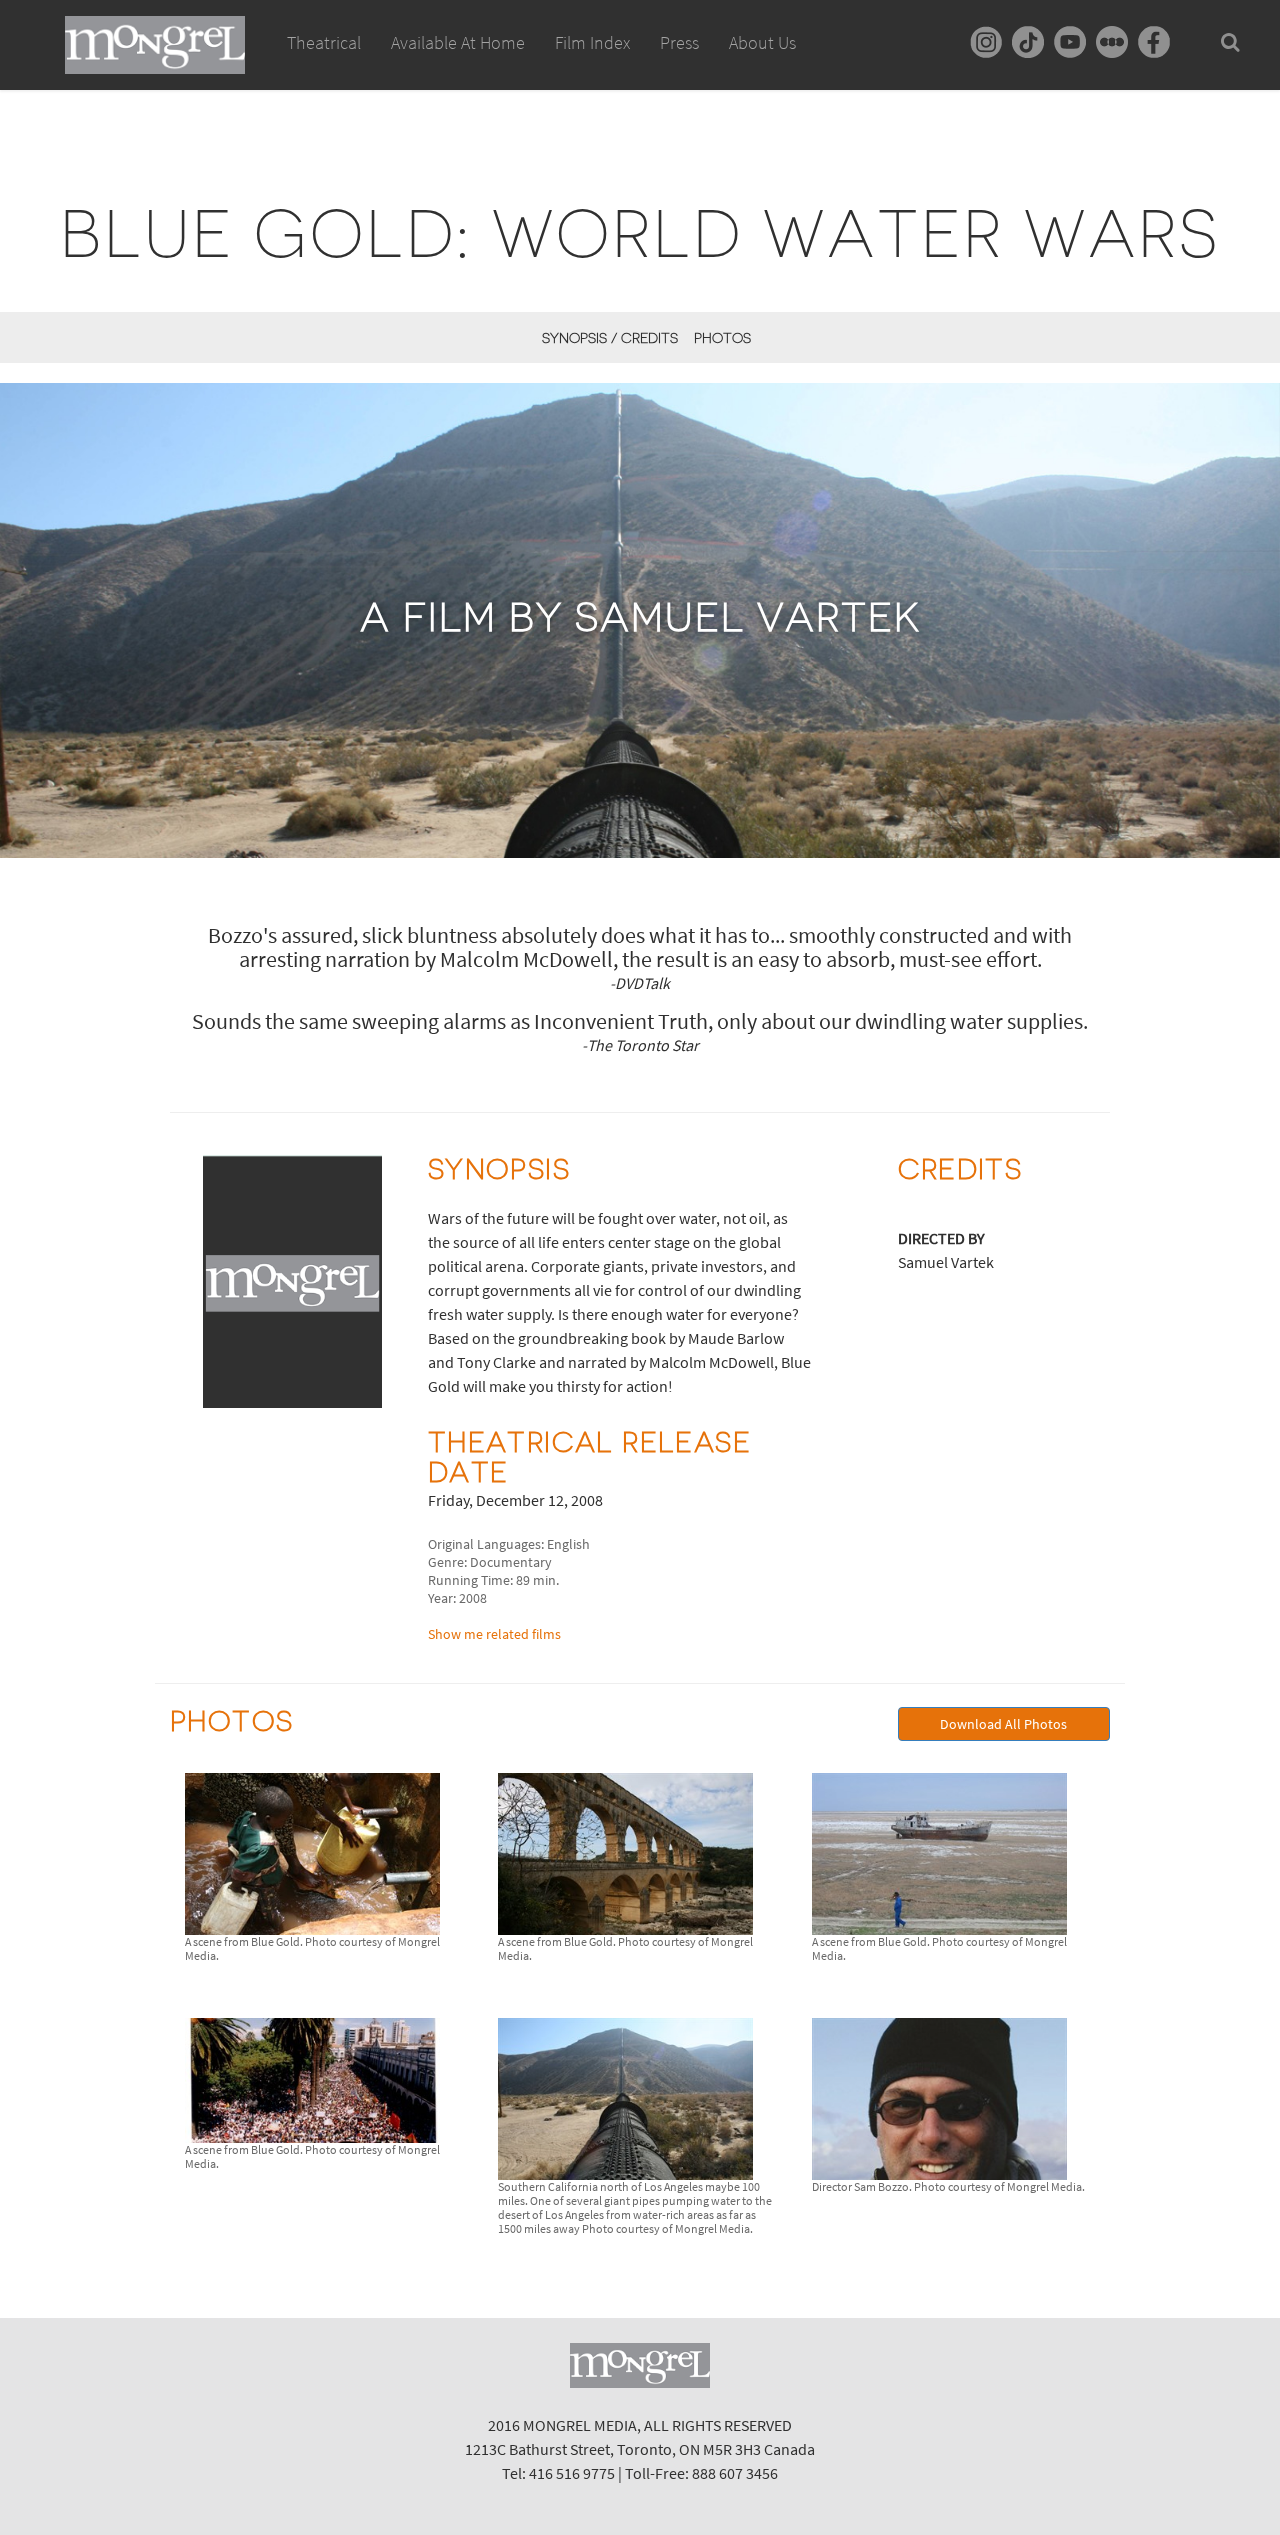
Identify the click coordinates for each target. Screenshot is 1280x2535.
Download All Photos (1003, 1724)
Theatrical (324, 42)
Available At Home (458, 42)
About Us (762, 42)
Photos (722, 338)
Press (679, 42)
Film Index (592, 42)
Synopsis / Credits (610, 338)
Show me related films (494, 1634)
